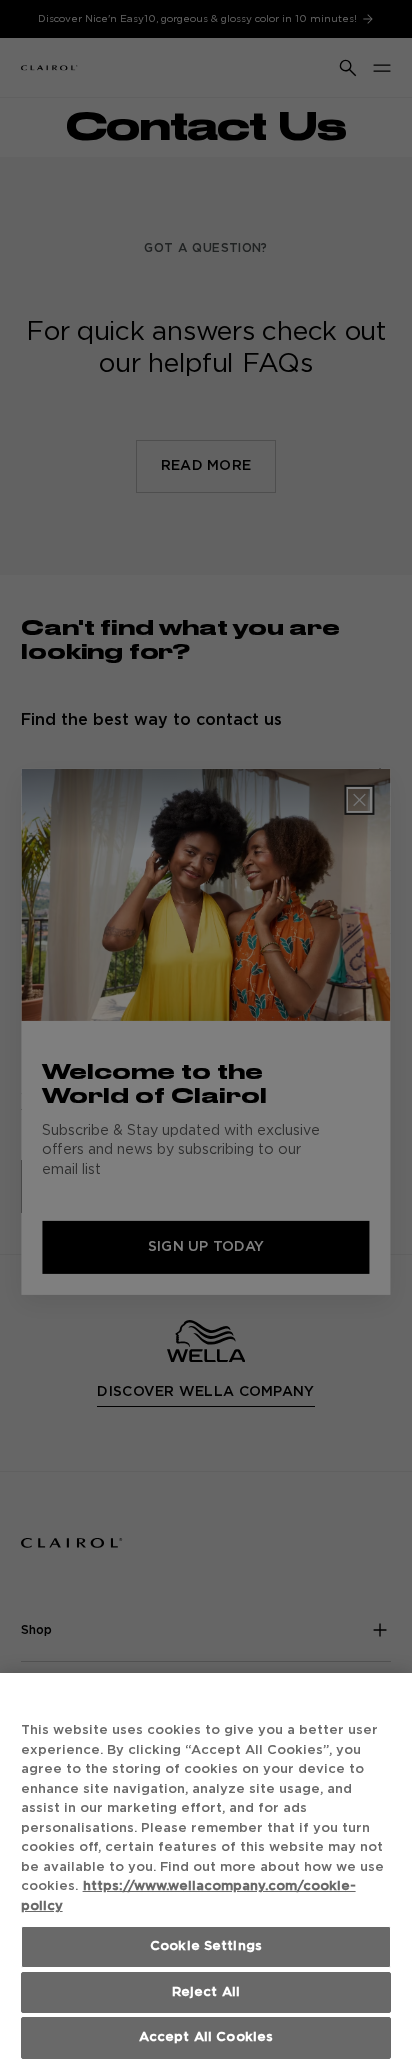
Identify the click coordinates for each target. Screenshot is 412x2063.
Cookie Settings (206, 1946)
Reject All (206, 1992)
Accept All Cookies (206, 2037)
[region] (206, 1868)
